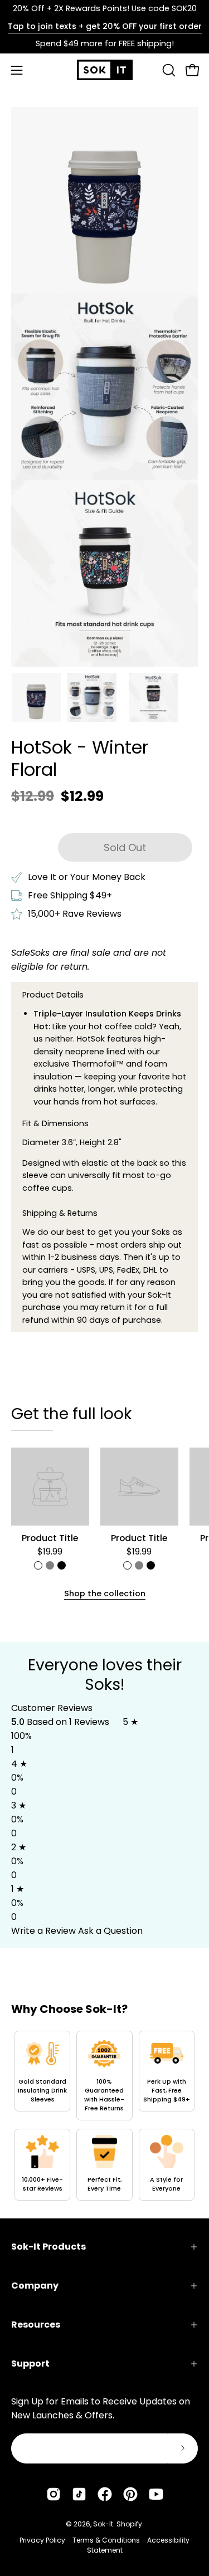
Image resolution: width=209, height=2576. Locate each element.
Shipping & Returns (60, 1213)
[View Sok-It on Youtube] (156, 2494)
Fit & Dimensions (55, 1123)
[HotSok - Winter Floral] (36, 697)
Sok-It (103, 2524)
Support (30, 2364)
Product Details (53, 995)
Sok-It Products (48, 2247)
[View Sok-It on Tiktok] (79, 2494)
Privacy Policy (42, 2540)
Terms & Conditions (106, 2540)
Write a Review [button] (43, 1931)
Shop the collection (105, 1593)
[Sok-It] (105, 70)
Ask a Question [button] (110, 1931)
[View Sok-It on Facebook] (105, 2494)
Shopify (129, 2524)
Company (35, 2286)
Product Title (50, 1538)
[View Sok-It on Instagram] (54, 2494)
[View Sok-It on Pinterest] (130, 2494)
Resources (36, 2325)
